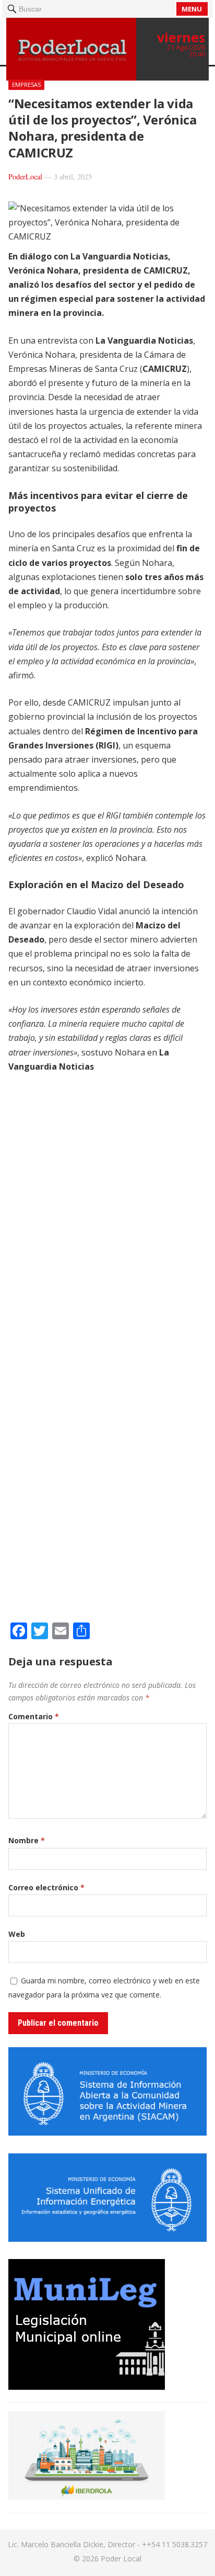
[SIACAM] (107, 2132)
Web (17, 1934)
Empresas (26, 84)
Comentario (34, 1716)
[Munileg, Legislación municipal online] (87, 2387)
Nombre (27, 1840)
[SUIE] (107, 2239)
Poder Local (121, 2558)
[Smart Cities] (87, 2496)
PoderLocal (25, 177)
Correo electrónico (46, 1887)
